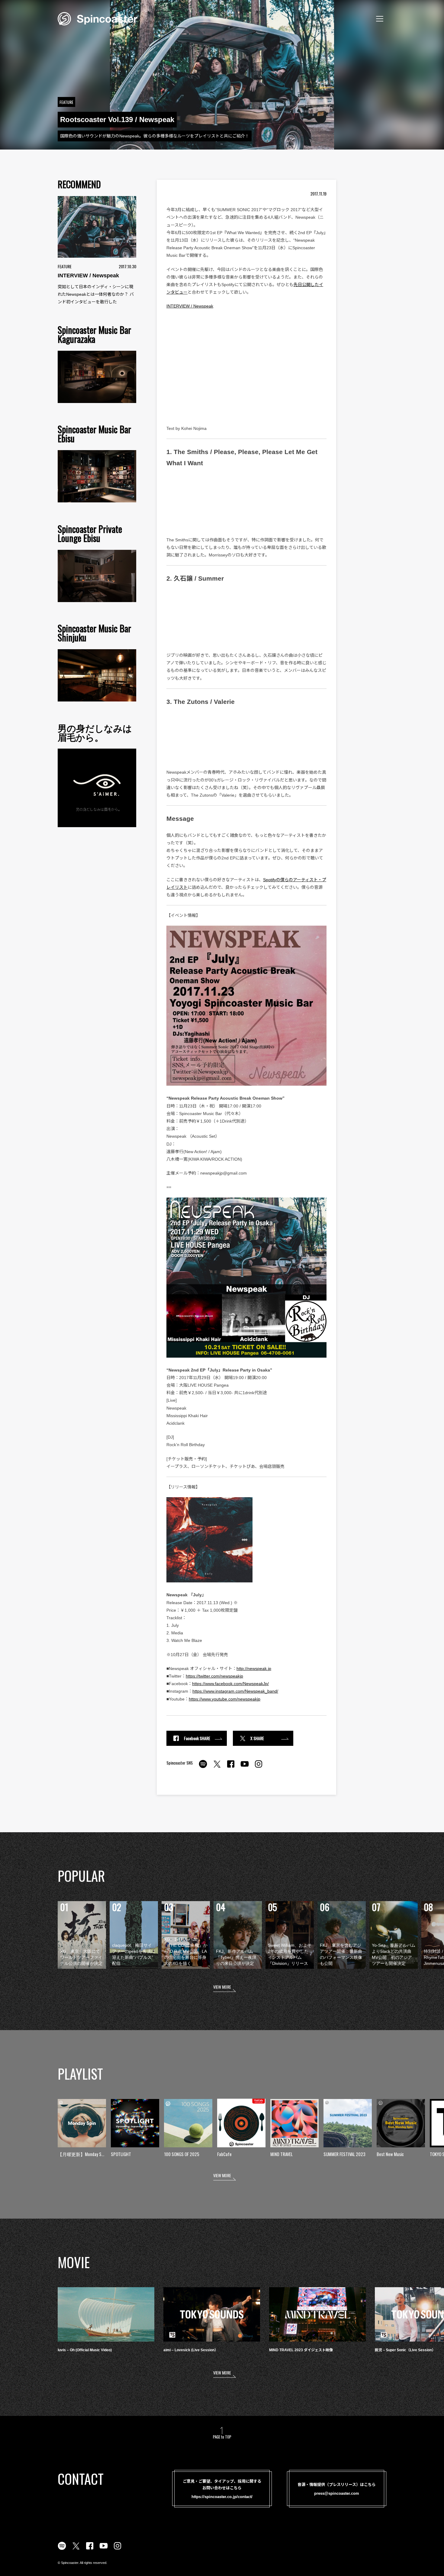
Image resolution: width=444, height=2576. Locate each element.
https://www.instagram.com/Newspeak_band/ (235, 1691)
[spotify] (203, 1767)
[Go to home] (98, 18)
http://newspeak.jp (254, 1668)
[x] (217, 1767)
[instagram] (259, 1767)
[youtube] (245, 1767)
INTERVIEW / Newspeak (190, 306)
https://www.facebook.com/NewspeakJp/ (230, 1684)
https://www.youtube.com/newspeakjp (225, 1699)
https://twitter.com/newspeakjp (214, 1676)
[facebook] (231, 1767)
